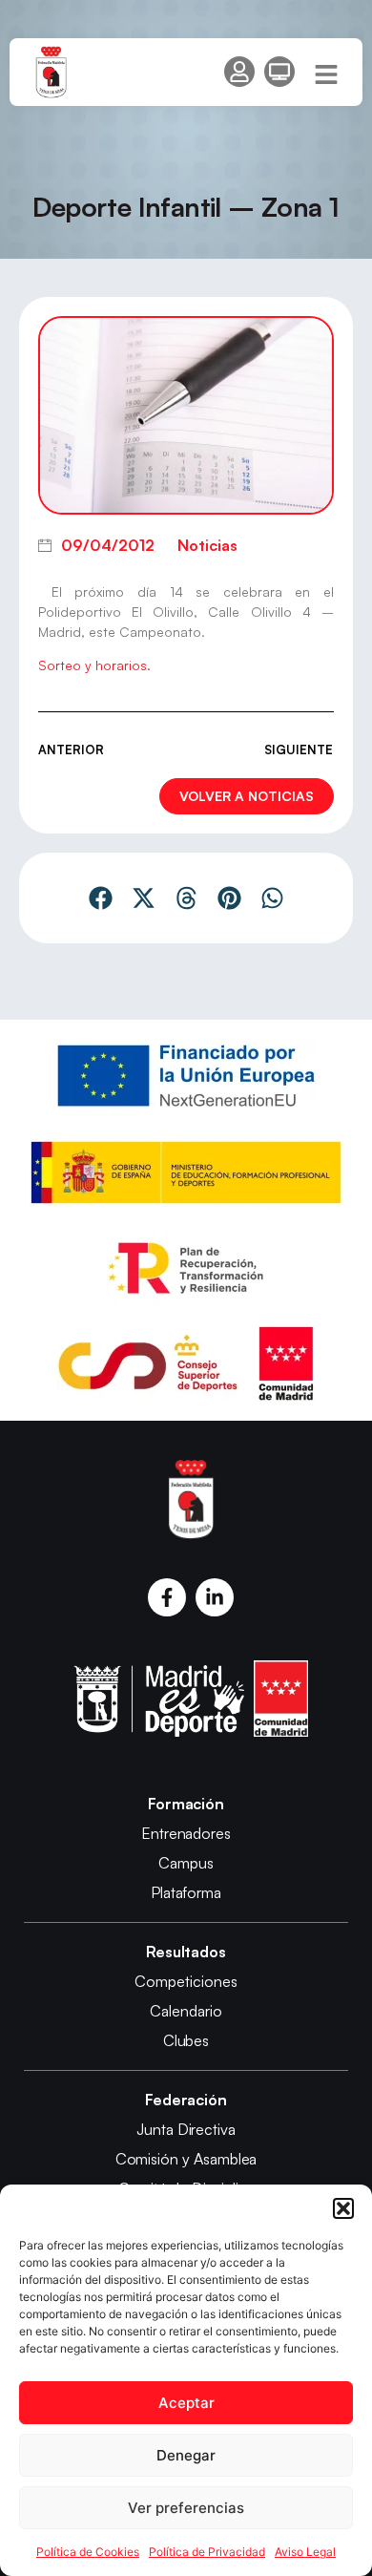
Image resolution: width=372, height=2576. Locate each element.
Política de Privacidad (207, 2552)
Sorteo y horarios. (94, 665)
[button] (343, 2208)
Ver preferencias (186, 2508)
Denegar (186, 2455)
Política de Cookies (88, 2552)
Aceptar (186, 2403)
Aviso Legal (305, 2552)
